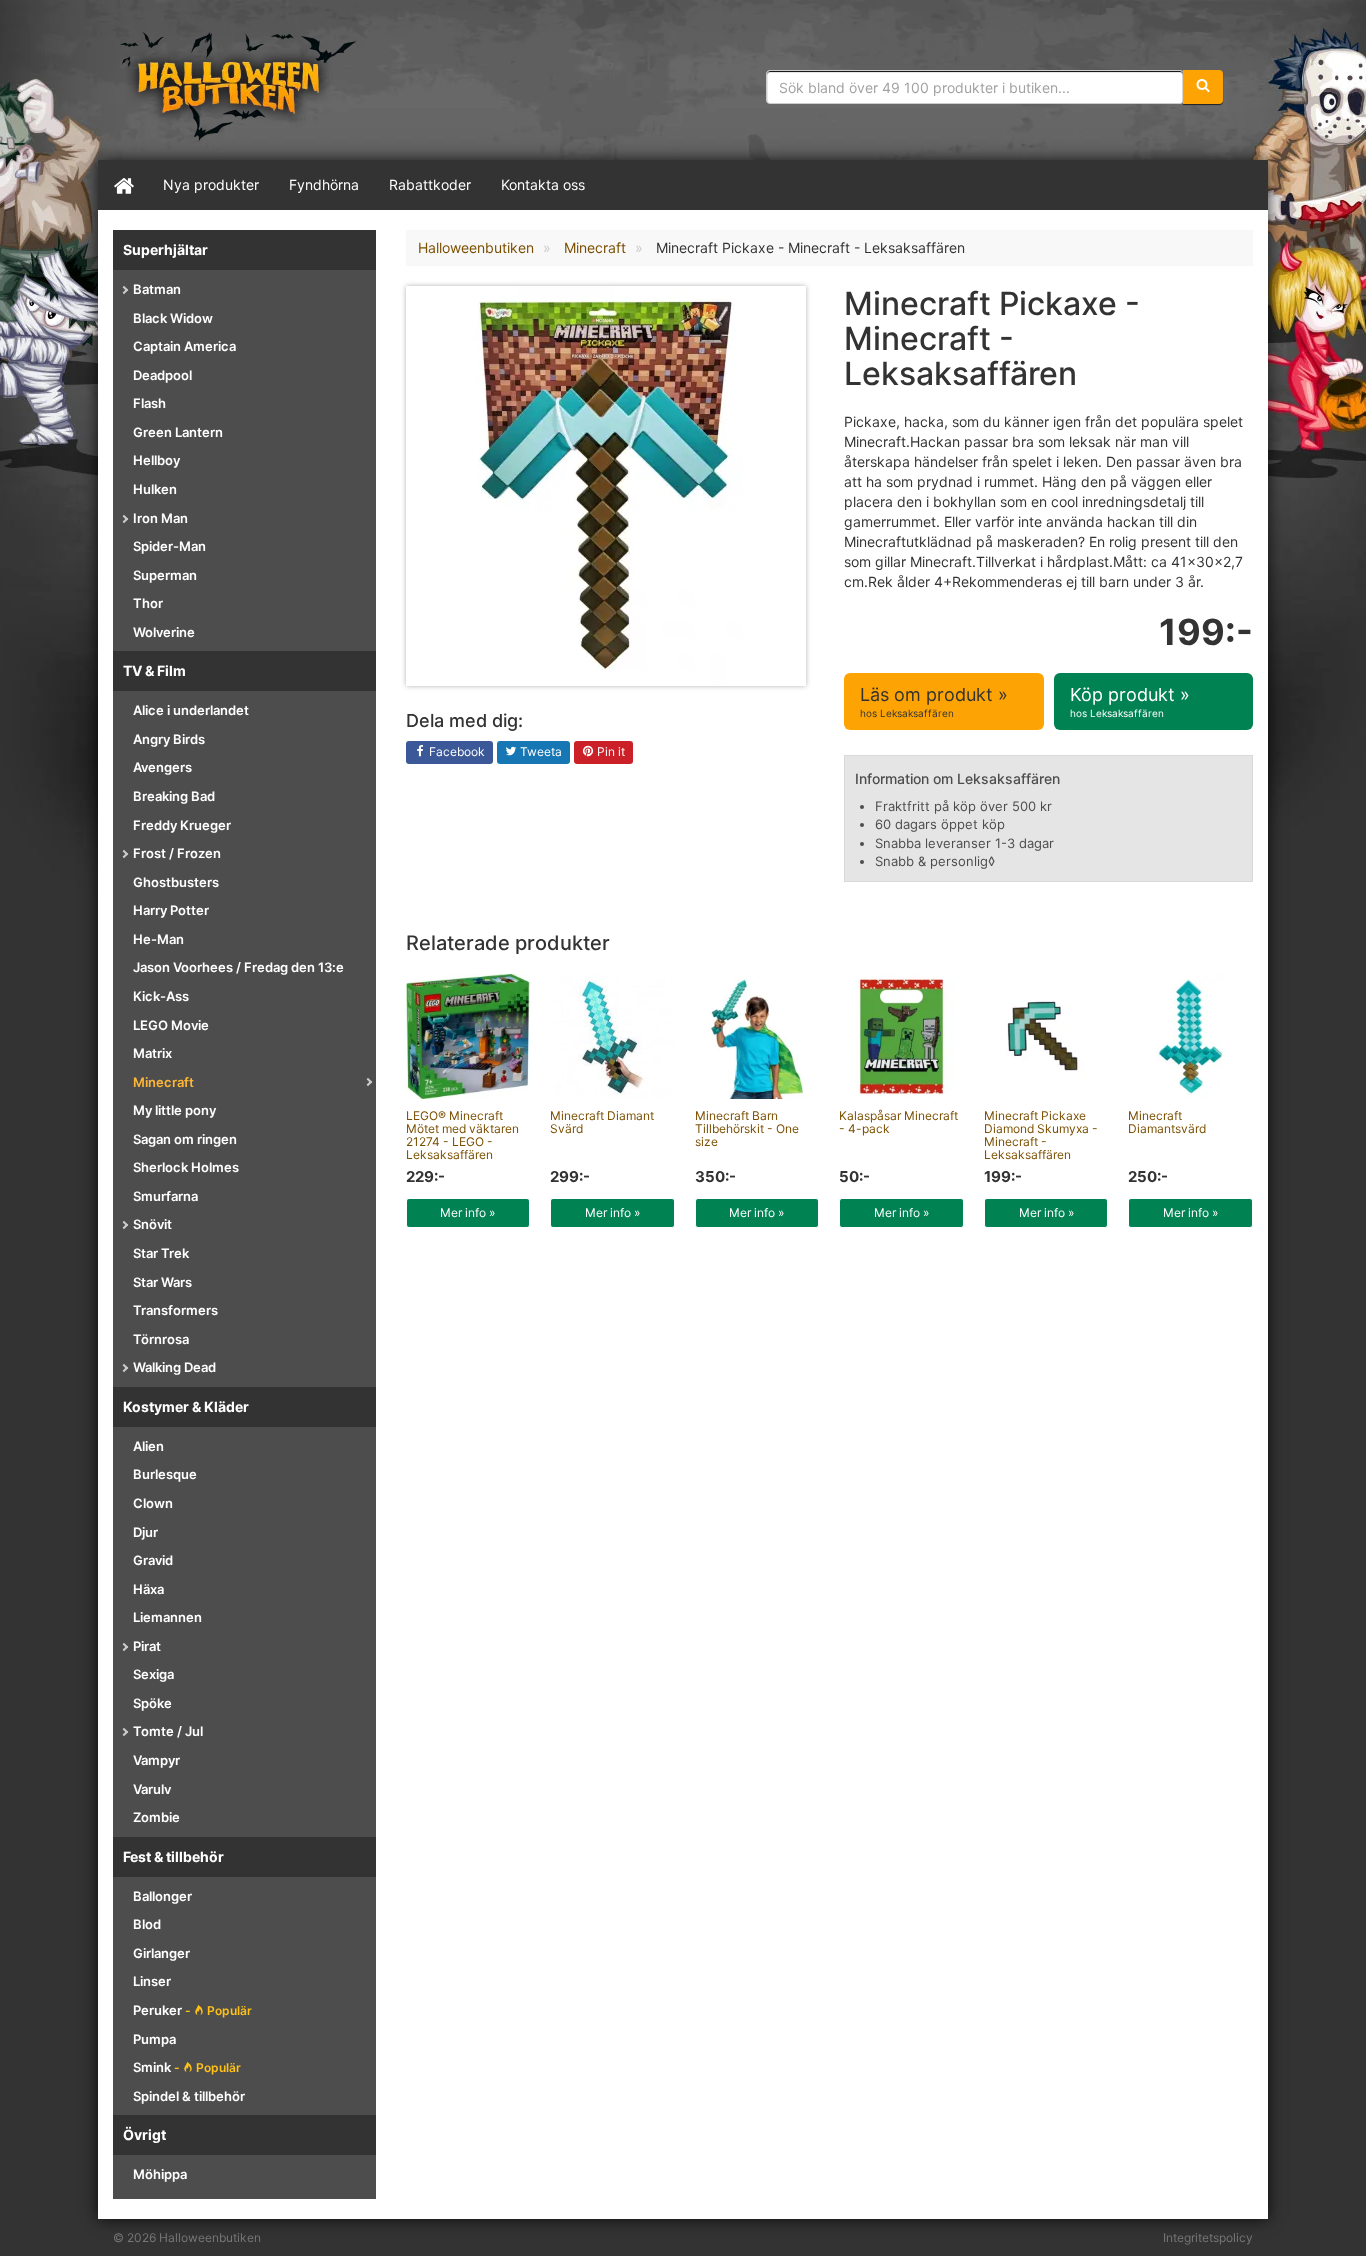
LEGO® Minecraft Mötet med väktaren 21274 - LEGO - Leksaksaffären (462, 1135)
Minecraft (163, 1082)
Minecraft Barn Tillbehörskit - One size (747, 1128)
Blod (147, 1924)
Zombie (156, 1817)
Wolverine (164, 632)
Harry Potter (171, 910)
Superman (165, 575)
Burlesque (165, 1474)
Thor (148, 603)
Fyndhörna (324, 184)
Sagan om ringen (185, 1139)
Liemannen (167, 1617)
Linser (152, 1981)
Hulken (155, 489)
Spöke (152, 1703)
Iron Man (160, 518)
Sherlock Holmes (186, 1167)
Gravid (153, 1560)
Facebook (455, 751)
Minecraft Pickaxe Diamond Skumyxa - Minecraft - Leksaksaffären (1041, 1135)
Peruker (192, 2010)
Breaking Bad (174, 796)
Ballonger (162, 1896)
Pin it (609, 751)
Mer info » (467, 1212)
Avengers (162, 767)
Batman (157, 289)
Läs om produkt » (934, 701)
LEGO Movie (171, 1025)
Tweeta (539, 751)
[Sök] (1203, 87)
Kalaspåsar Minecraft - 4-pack (898, 1122)
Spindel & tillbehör (189, 2096)
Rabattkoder (430, 184)
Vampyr (156, 1760)
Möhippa (160, 2174)
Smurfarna (165, 1196)
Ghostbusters (176, 882)
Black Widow (173, 318)
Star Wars (162, 1282)
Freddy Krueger (182, 825)
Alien (148, 1446)
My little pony (174, 1110)
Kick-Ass (161, 996)
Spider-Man (169, 546)
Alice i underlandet (191, 710)
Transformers (175, 1310)
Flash (149, 403)
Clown (153, 1503)
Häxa (148, 1589)
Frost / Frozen (177, 853)
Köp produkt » (1130, 701)
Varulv (152, 1789)
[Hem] (123, 185)
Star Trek (161, 1253)
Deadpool (162, 375)
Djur (145, 1532)
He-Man (158, 939)
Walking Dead (174, 1367)
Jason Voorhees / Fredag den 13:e (238, 967)
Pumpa (154, 2039)
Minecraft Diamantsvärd (1167, 1122)
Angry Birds (169, 739)
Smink (187, 2067)
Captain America (184, 346)
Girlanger (161, 1953)
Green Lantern (178, 432)
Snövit (152, 1224)
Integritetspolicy (1208, 2237)
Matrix (152, 1053)
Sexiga (153, 1674)
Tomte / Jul (168, 1731)
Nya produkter (211, 184)
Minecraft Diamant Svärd (602, 1122)
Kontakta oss (543, 184)
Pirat (147, 1646)
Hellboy (156, 460)
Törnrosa (161, 1339)
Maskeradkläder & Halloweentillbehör (238, 85)
